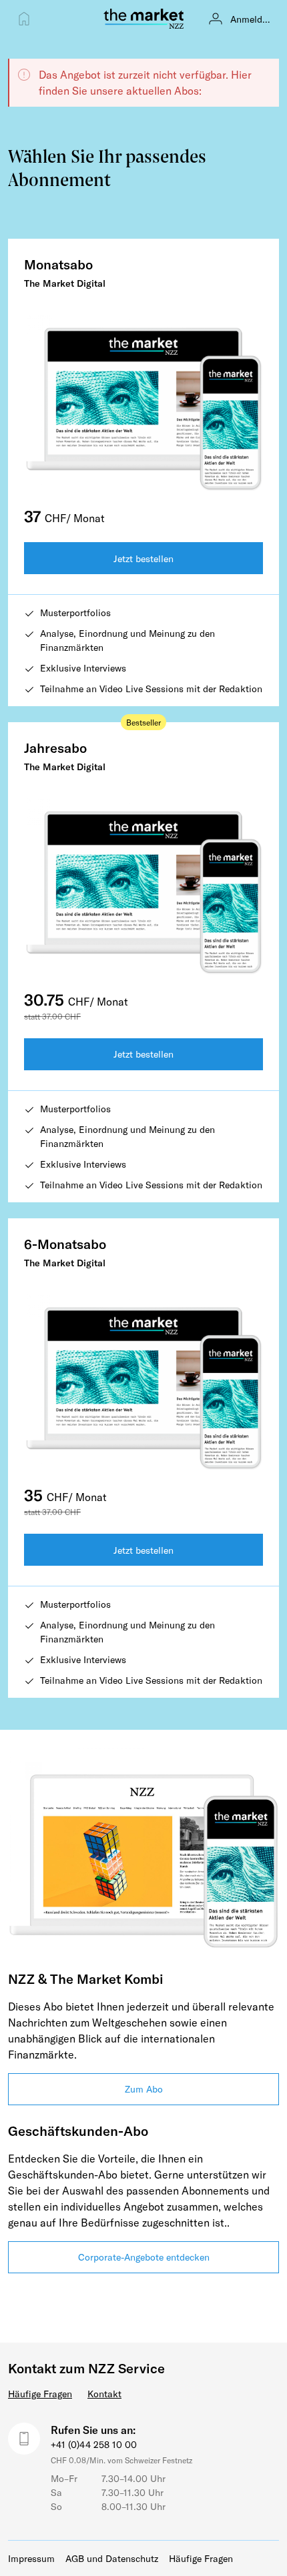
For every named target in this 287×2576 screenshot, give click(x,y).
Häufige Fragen (40, 2394)
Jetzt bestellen (143, 558)
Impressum (31, 2558)
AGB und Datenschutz (112, 2558)
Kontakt (104, 2394)
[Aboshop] (24, 19)
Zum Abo (144, 2089)
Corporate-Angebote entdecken (144, 2257)
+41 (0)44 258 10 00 (94, 2444)
